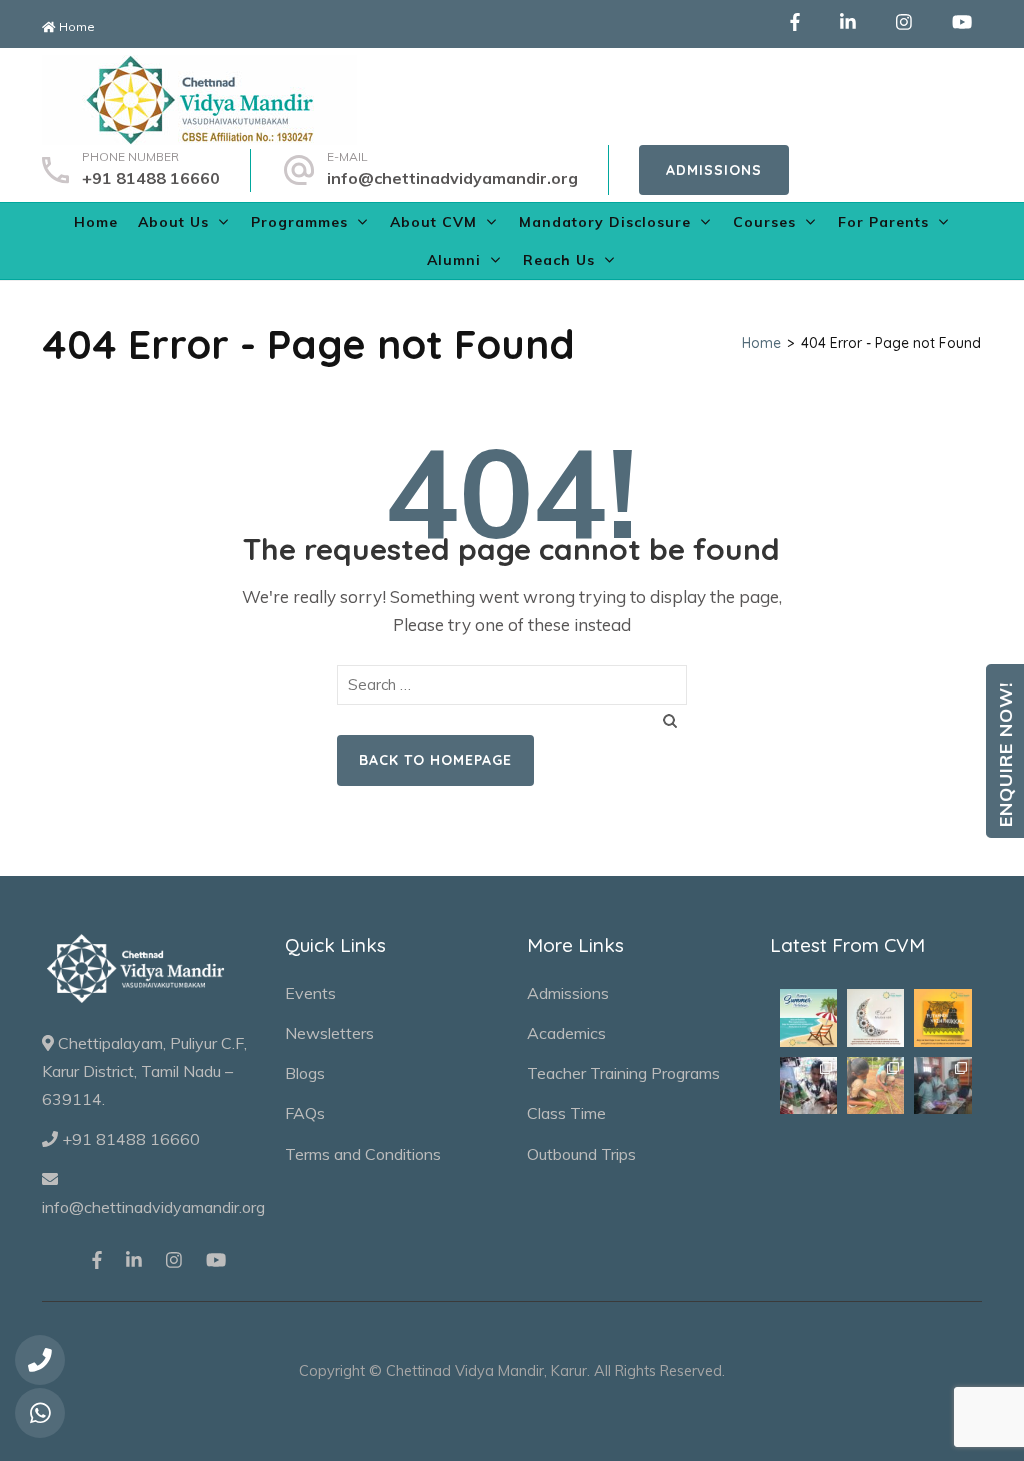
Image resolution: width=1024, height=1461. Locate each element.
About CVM (433, 222)
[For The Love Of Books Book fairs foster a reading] (808, 1085)
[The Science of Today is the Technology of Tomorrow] (942, 1085)
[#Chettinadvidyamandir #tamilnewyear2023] (942, 1017)
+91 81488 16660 (151, 178)
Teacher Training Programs (623, 1073)
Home (75, 26)
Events (310, 993)
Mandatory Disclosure (605, 222)
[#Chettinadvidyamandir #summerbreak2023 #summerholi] (808, 1017)
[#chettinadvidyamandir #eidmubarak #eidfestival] (875, 1017)
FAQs (305, 1113)
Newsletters (329, 1033)
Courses (764, 222)
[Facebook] (795, 24)
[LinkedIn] (848, 24)
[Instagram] (904, 24)
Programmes (299, 222)
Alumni (454, 260)
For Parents (883, 222)
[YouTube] (962, 24)
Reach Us (559, 260)
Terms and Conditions (363, 1154)
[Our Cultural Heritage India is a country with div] (875, 1085)
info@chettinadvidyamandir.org (452, 178)
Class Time (566, 1113)
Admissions (714, 170)
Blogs (305, 1073)
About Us (173, 222)
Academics (566, 1033)
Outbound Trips (581, 1154)
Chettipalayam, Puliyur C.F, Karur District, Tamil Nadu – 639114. (144, 1071)
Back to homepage (435, 760)
